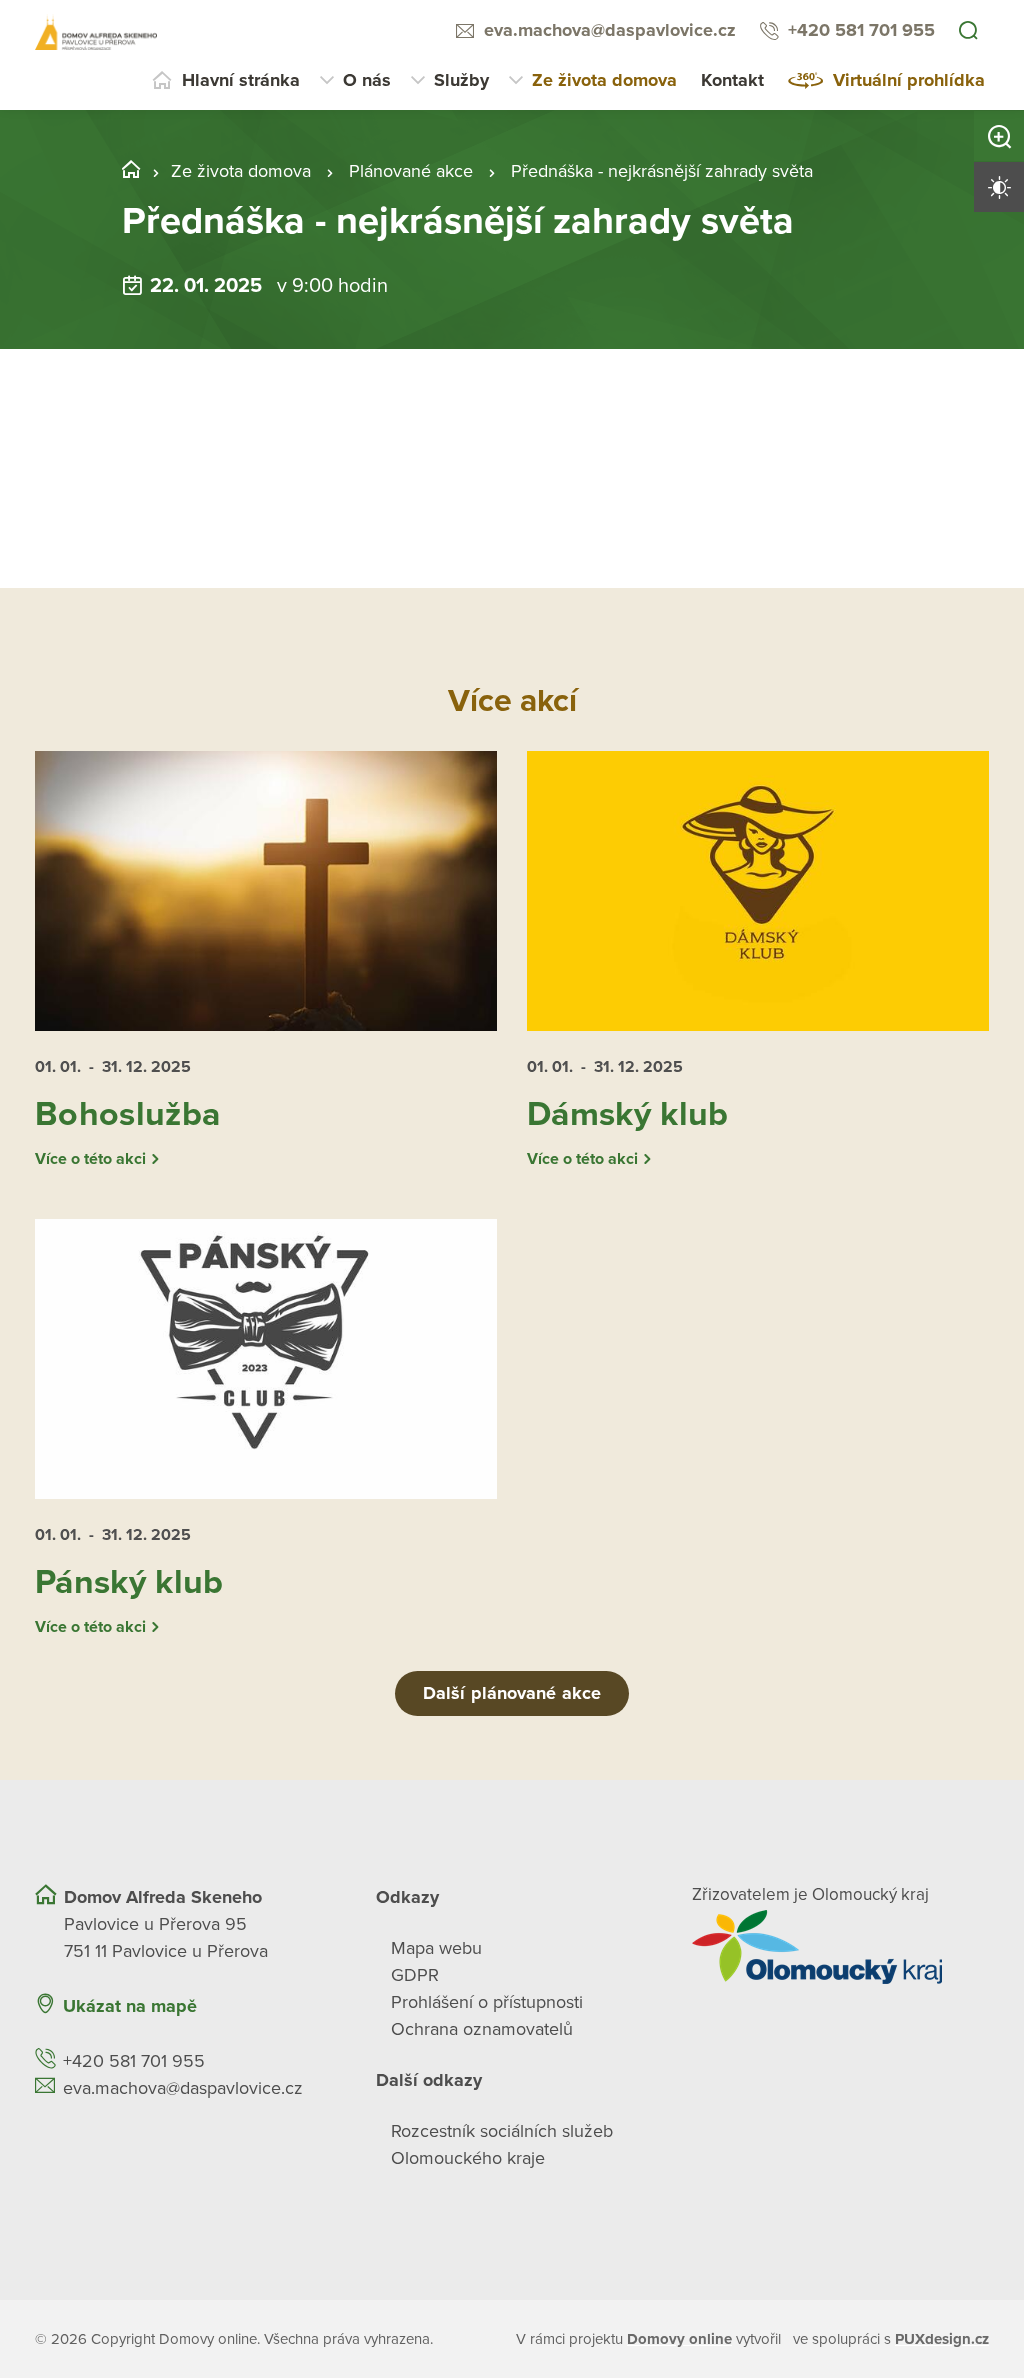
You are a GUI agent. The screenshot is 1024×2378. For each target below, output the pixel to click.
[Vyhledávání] (968, 32)
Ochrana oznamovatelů (482, 2029)
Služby (461, 80)
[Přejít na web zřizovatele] (840, 1947)
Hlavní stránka (241, 80)
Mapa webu (436, 1948)
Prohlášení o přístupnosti (487, 2002)
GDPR (415, 1975)
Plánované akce (411, 171)
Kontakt (732, 80)
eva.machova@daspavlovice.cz (610, 30)
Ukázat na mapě (130, 2006)
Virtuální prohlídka (909, 80)
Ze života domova (604, 80)
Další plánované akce (512, 1693)
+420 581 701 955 (861, 30)
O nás (367, 80)
